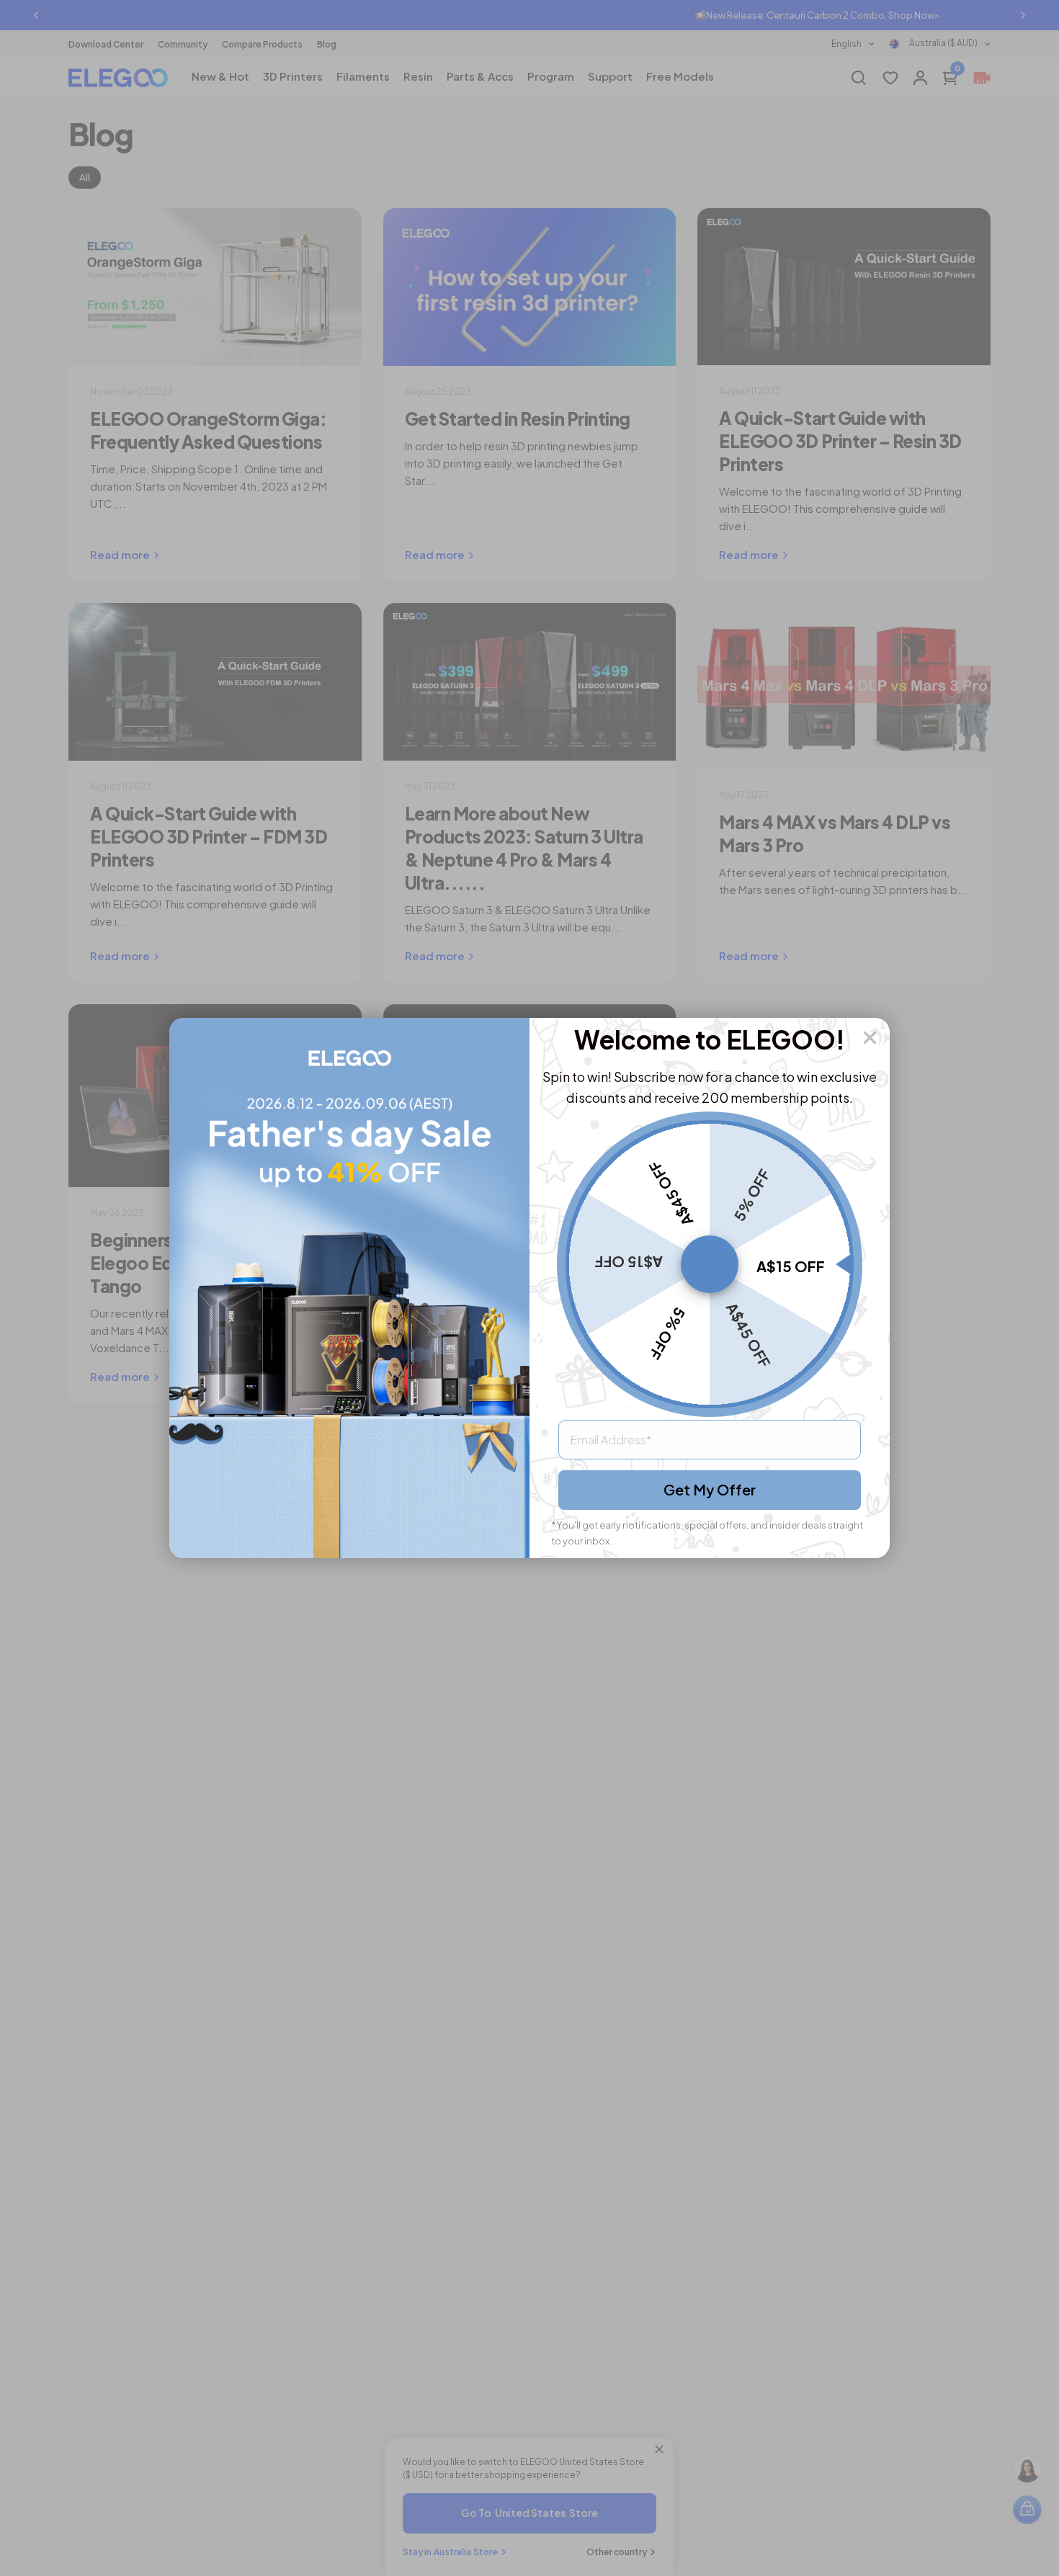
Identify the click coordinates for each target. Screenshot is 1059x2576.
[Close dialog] (870, 1038)
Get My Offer (710, 1489)
